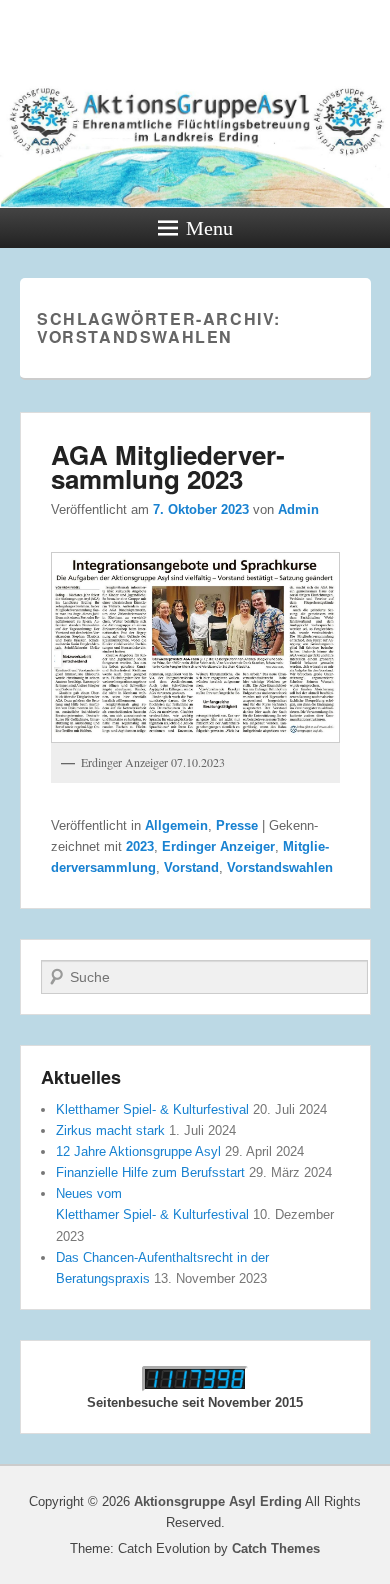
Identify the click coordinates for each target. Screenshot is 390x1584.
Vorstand (191, 867)
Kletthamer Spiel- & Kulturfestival (152, 1109)
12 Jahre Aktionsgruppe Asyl (138, 1151)
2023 (140, 846)
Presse (237, 825)
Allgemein (176, 825)
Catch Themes (276, 1548)
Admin (298, 509)
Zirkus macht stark (110, 1130)
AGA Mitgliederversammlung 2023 (168, 466)
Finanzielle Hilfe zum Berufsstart (150, 1172)
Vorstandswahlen (280, 867)
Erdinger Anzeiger (218, 846)
